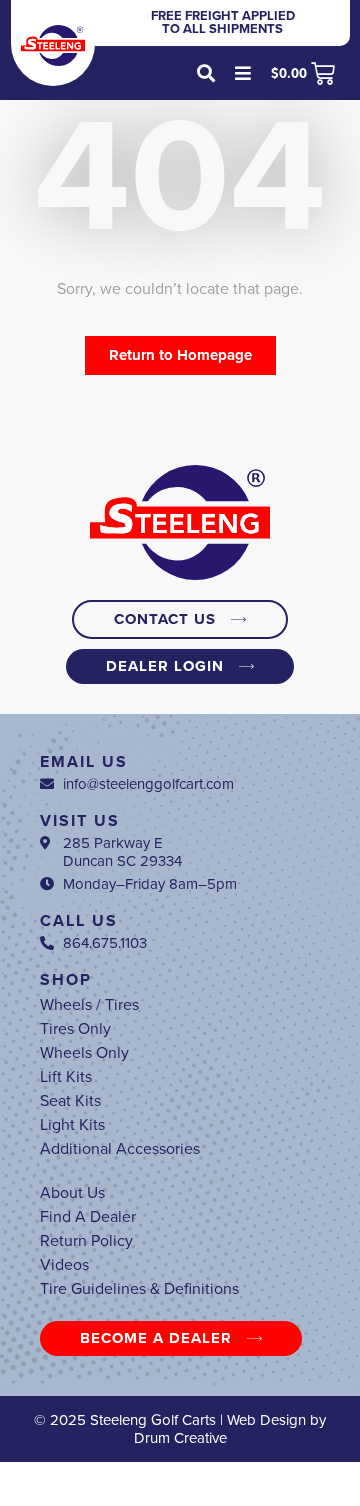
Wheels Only (84, 1053)
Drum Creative (180, 1438)
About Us (72, 1193)
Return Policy (86, 1241)
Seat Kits (70, 1101)
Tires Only (75, 1029)
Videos (64, 1265)
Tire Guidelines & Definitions (139, 1289)
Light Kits (72, 1125)
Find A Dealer (88, 1217)
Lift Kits (66, 1077)
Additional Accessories (120, 1149)
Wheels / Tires (89, 1005)
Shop (66, 980)
